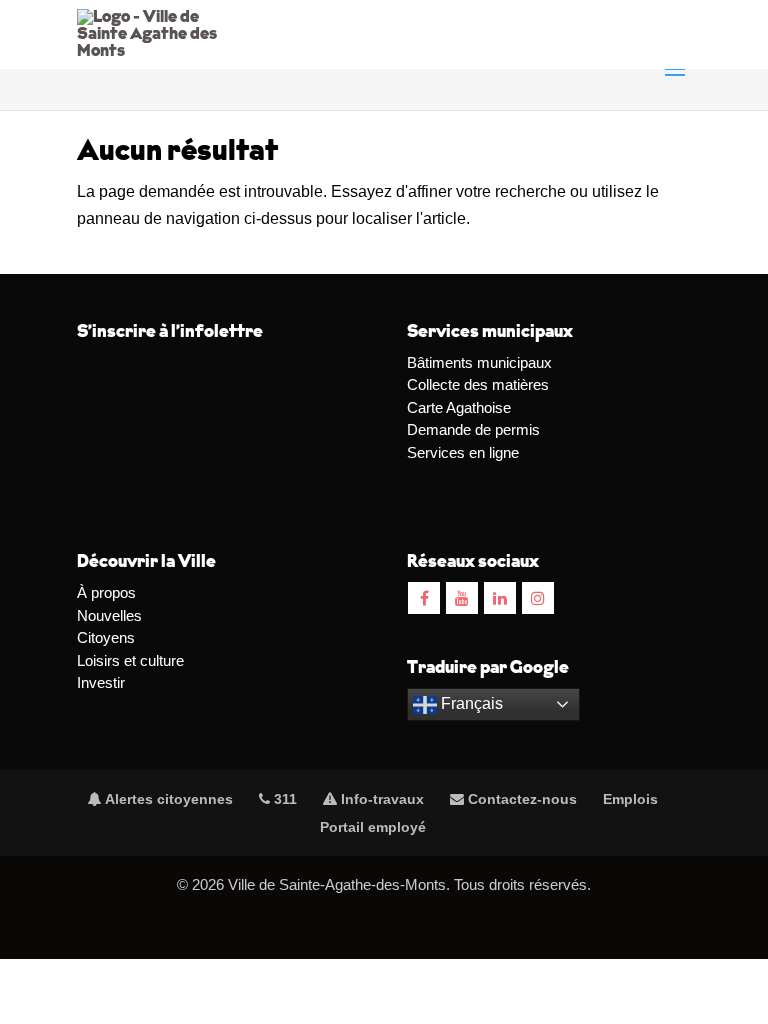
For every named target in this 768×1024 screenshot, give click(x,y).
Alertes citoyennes (167, 799)
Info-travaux (380, 799)
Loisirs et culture (130, 660)
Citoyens (106, 637)
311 (283, 799)
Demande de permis (473, 429)
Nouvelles (109, 615)
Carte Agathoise (459, 407)
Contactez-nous (520, 799)
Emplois (630, 799)
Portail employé (373, 827)
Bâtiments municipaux (479, 362)
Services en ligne (463, 452)
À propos (106, 592)
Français (470, 703)
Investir (101, 682)
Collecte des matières (478, 384)
